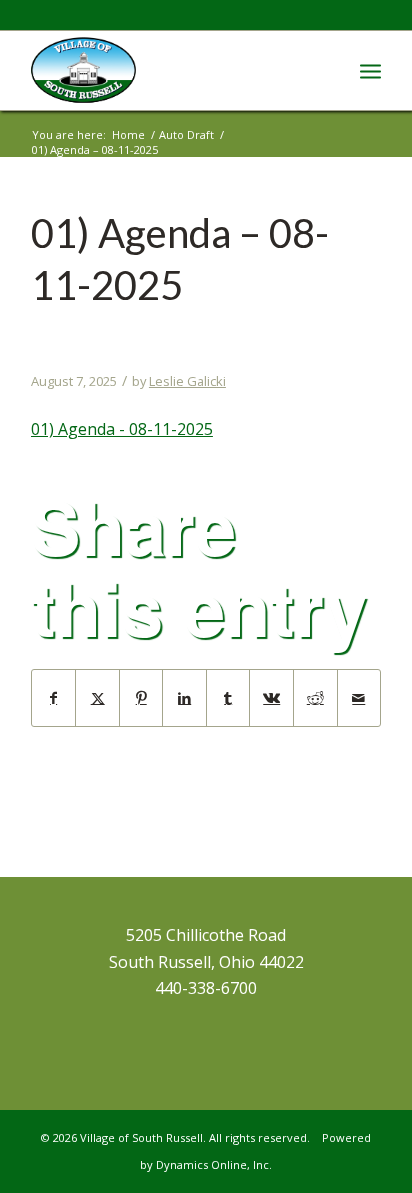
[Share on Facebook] (54, 698)
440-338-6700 (206, 988)
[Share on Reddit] (315, 698)
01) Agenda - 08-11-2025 (122, 429)
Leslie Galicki (187, 381)
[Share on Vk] (271, 698)
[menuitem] (370, 70)
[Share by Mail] (359, 698)
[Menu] (370, 70)
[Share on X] (97, 698)
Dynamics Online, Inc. (214, 1164)
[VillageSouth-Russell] (171, 70)
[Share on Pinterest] (141, 698)
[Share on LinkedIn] (184, 698)
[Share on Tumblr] (228, 698)
